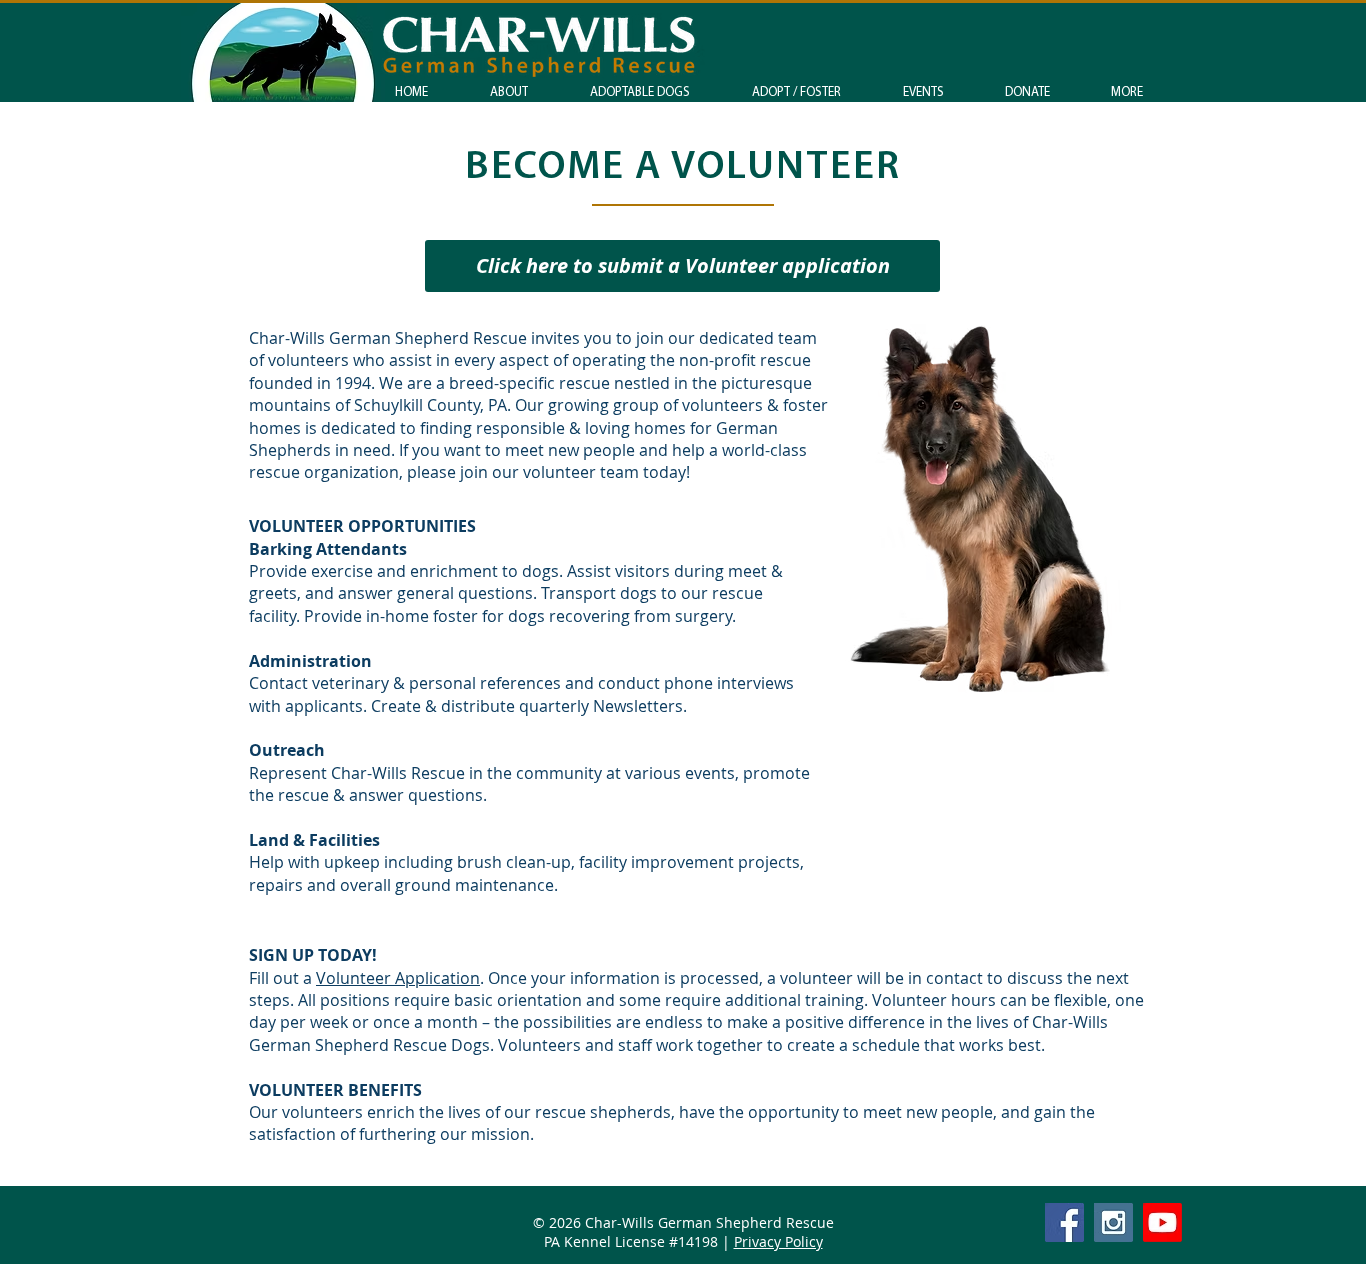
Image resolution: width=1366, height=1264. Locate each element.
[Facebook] (1064, 1222)
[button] (796, 92)
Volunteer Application (398, 978)
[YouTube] (1162, 1222)
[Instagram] (1113, 1222)
